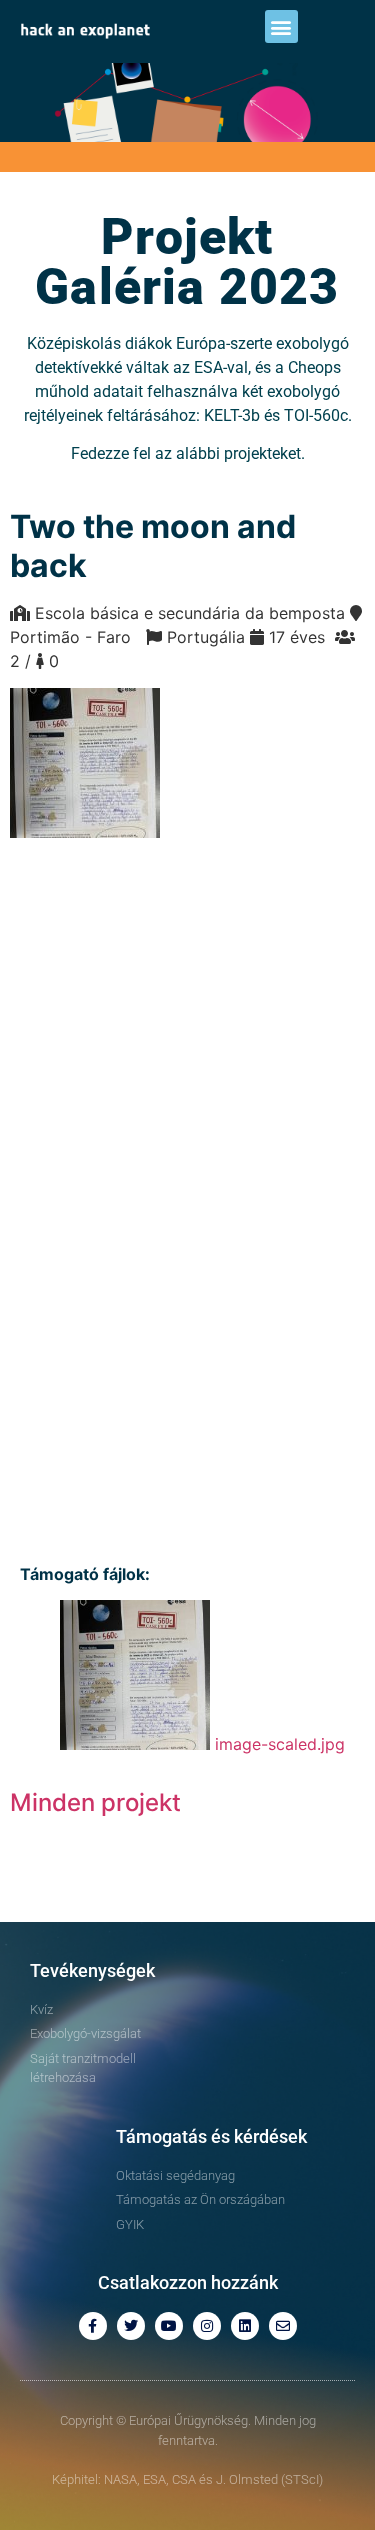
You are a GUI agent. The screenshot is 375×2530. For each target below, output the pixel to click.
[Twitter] (131, 2326)
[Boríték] (283, 2326)
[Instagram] (207, 2326)
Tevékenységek (92, 1970)
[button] (281, 26)
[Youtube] (169, 2326)
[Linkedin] (245, 2326)
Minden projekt (95, 1802)
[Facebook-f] (93, 2326)
